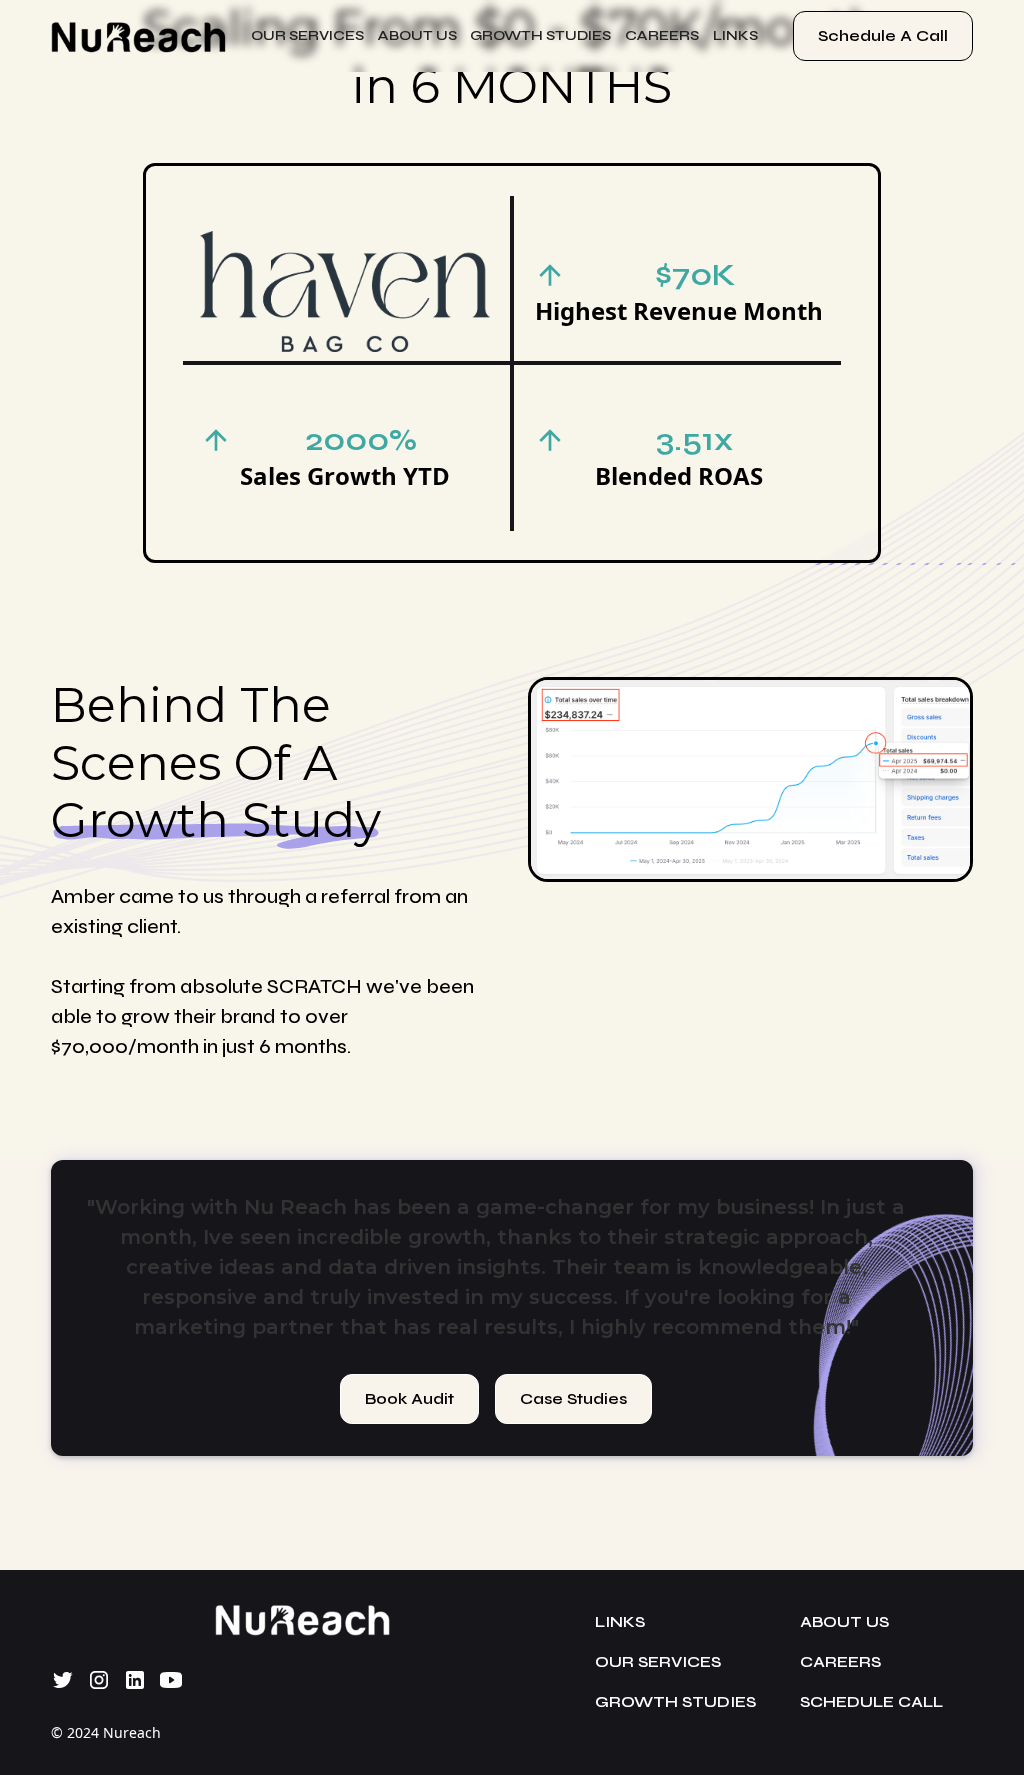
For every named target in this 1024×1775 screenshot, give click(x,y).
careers (662, 35)
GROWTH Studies (540, 35)
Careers (840, 1661)
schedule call (871, 1701)
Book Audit (409, 1398)
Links (620, 1621)
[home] (138, 36)
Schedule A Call (883, 35)
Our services (307, 35)
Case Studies (573, 1398)
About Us (417, 35)
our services (658, 1661)
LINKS (735, 35)
